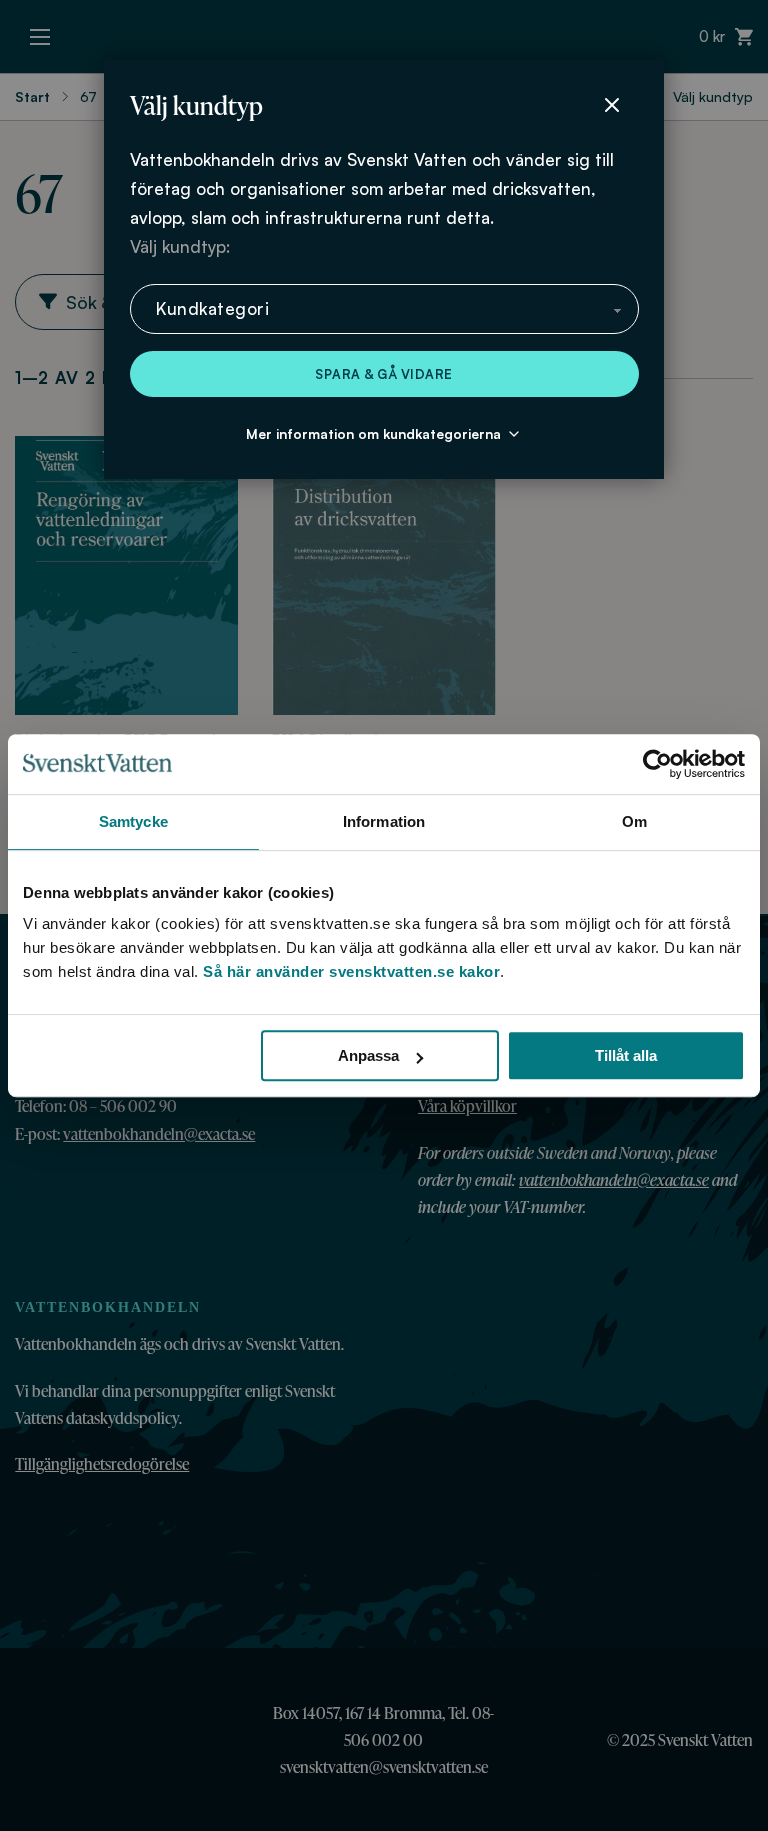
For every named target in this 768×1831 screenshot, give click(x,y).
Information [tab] (384, 821)
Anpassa (368, 1055)
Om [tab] (634, 821)
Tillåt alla (626, 1055)
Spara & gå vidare (384, 374)
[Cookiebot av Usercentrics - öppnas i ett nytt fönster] (657, 764)
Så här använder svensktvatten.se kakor (351, 971)
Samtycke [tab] (133, 821)
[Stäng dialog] (612, 105)
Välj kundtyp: (180, 246)
